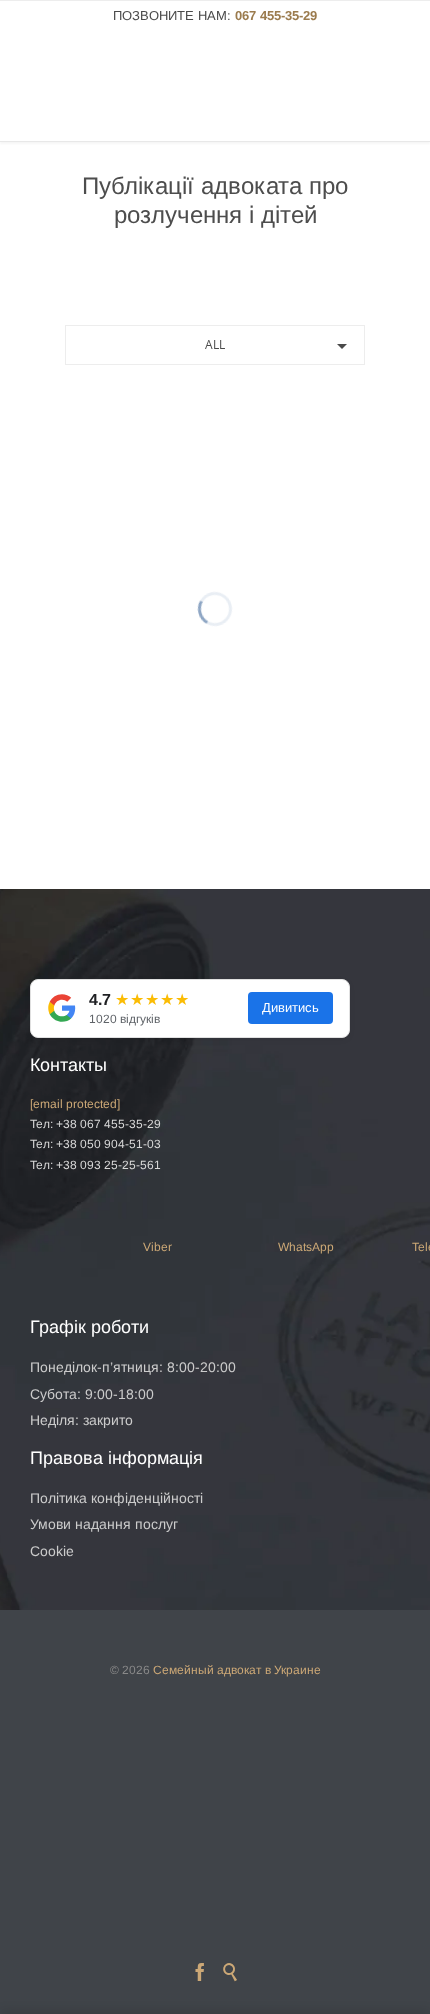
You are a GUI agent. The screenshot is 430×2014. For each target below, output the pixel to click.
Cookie (52, 1551)
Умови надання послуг (104, 1524)
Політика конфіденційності (116, 1498)
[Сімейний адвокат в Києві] (122, 96)
